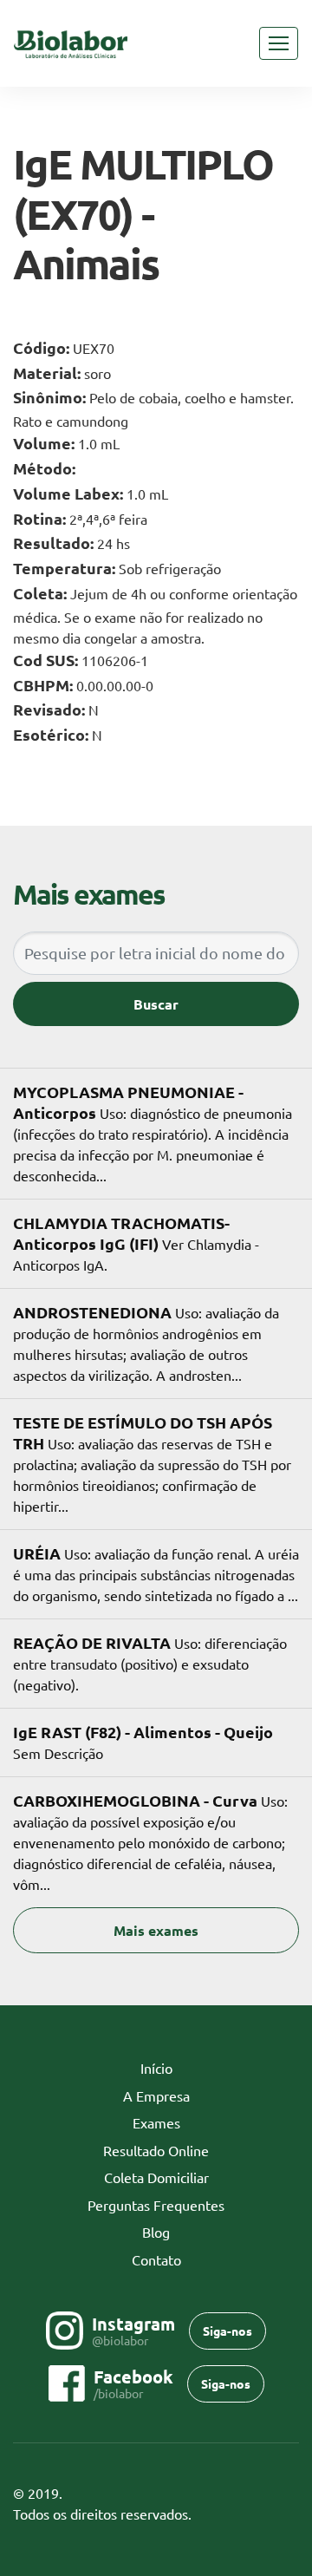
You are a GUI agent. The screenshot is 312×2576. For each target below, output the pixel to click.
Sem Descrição (143, 1742)
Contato (156, 2259)
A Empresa (156, 2095)
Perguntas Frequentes (156, 2205)
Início (183, 2068)
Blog (156, 2232)
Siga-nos (227, 2331)
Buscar (156, 1004)
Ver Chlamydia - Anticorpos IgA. (136, 1243)
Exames (156, 2122)
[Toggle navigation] (279, 43)
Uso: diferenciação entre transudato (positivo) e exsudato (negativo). (150, 1663)
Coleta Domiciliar (156, 2177)
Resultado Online (156, 2150)
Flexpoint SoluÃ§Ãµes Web (288, 2515)
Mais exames (156, 1930)
